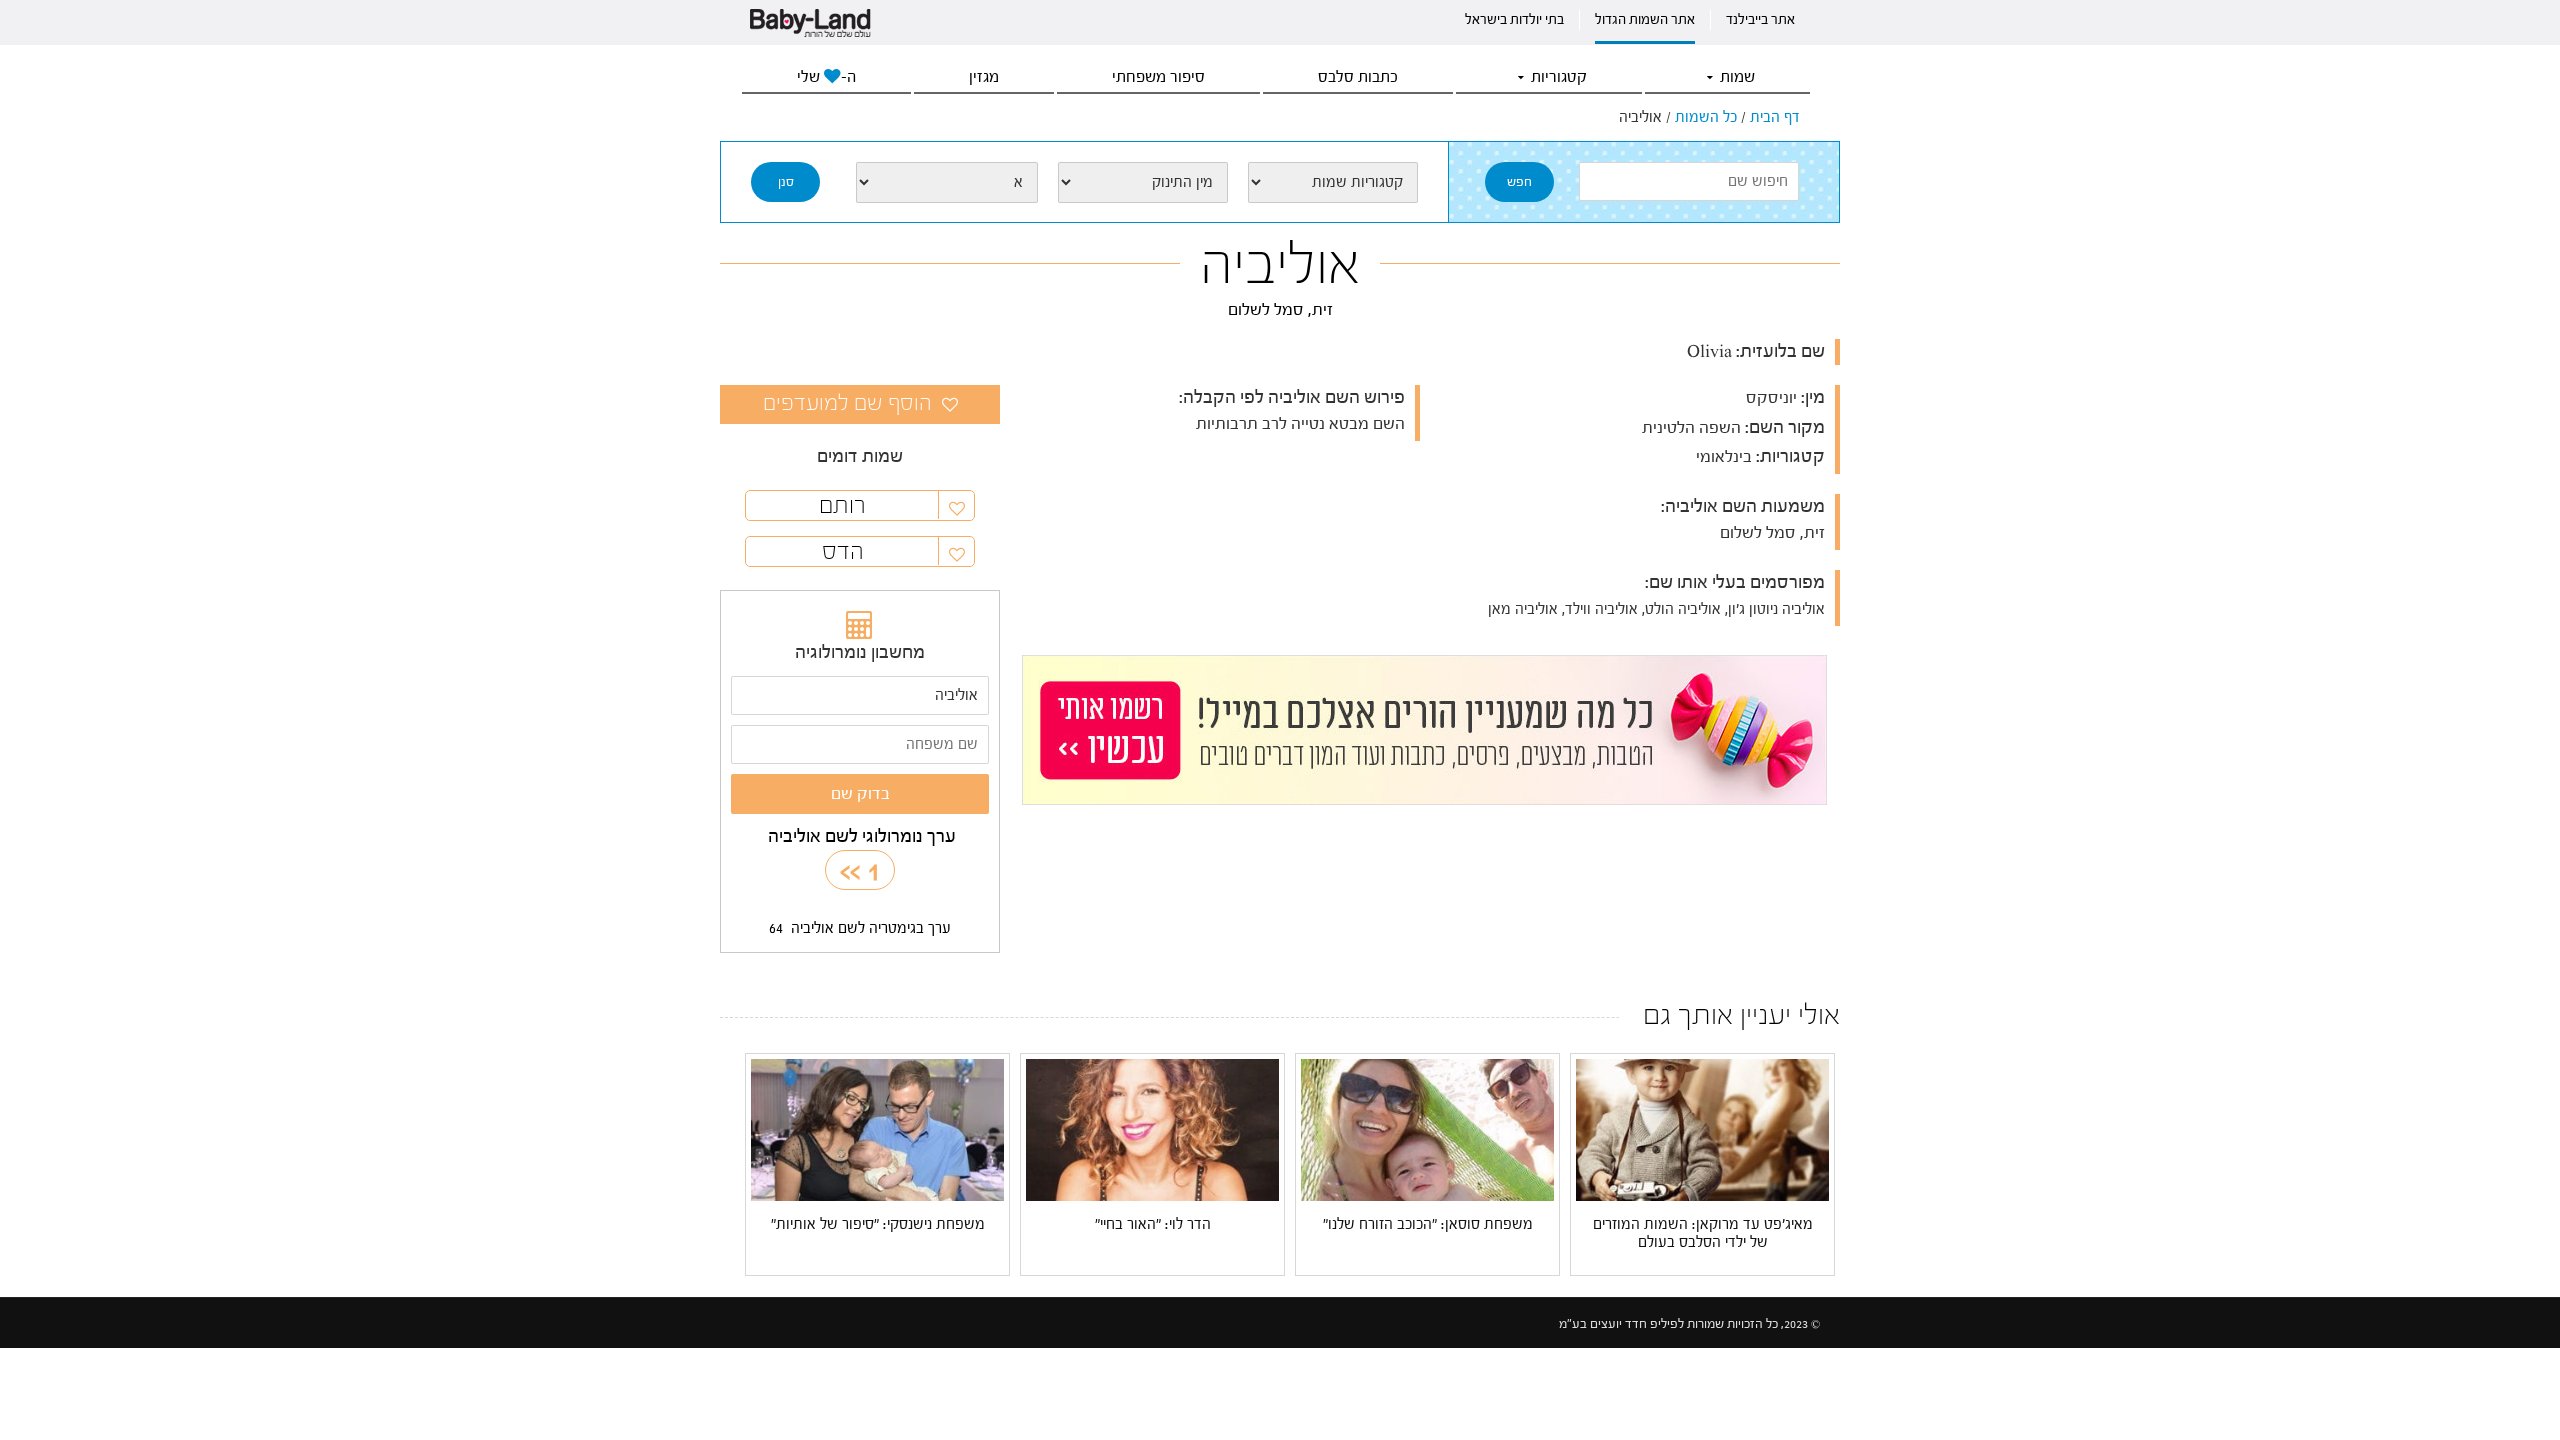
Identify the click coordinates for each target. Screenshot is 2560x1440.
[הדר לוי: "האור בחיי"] (1152, 1129)
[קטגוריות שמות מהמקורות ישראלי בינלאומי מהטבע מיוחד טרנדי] (1333, 182)
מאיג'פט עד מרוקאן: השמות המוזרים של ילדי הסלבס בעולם (1703, 1233)
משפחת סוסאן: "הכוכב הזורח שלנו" (1428, 1224)
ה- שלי (826, 77)
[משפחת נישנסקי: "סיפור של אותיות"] (877, 1129)
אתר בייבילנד (1760, 20)
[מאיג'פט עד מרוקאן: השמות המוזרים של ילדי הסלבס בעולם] (1702, 1129)
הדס (843, 551)
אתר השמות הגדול (1645, 20)
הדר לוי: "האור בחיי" (1153, 1224)
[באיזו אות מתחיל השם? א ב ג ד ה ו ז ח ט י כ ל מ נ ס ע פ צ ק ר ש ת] (947, 182)
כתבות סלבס (1358, 77)
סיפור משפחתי (1158, 77)
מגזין (984, 77)
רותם (842, 505)
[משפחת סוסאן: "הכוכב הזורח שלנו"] (1427, 1129)
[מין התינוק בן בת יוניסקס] (1143, 182)
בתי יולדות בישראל (1514, 20)
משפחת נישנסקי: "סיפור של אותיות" (878, 1224)
